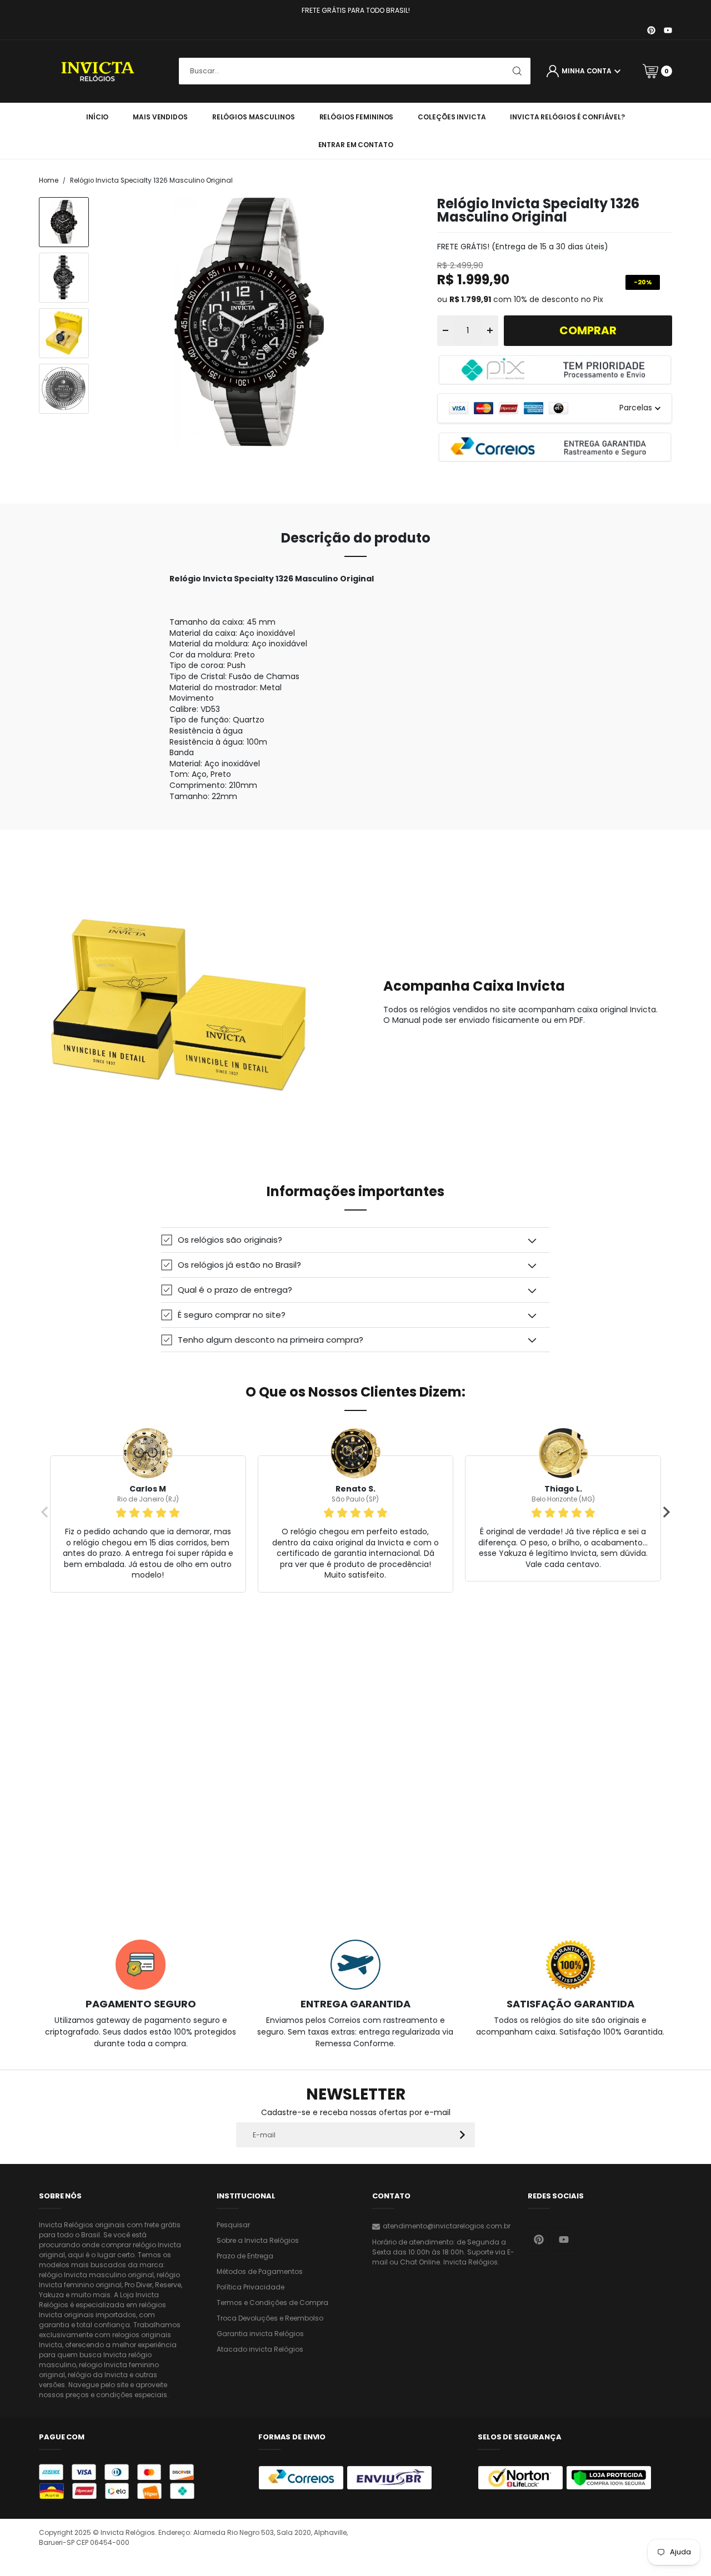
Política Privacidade (251, 2287)
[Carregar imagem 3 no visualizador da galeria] (64, 333)
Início (97, 117)
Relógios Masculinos (254, 117)
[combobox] (355, 71)
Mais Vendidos (160, 117)
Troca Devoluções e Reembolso (270, 2318)
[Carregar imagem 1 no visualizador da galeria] (64, 222)
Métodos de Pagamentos (260, 2271)
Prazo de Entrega (245, 2256)
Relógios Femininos (357, 117)
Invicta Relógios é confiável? (567, 117)
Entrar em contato (356, 145)
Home (49, 180)
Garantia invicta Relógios (260, 2334)
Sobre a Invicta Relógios (258, 2240)
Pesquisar (233, 2225)
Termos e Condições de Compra (272, 2303)
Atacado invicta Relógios (260, 2349)
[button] (355, 1240)
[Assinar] (462, 2135)
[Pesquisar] (517, 71)
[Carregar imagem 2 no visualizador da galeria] (64, 278)
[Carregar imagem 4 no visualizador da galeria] (64, 389)
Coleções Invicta (452, 117)
